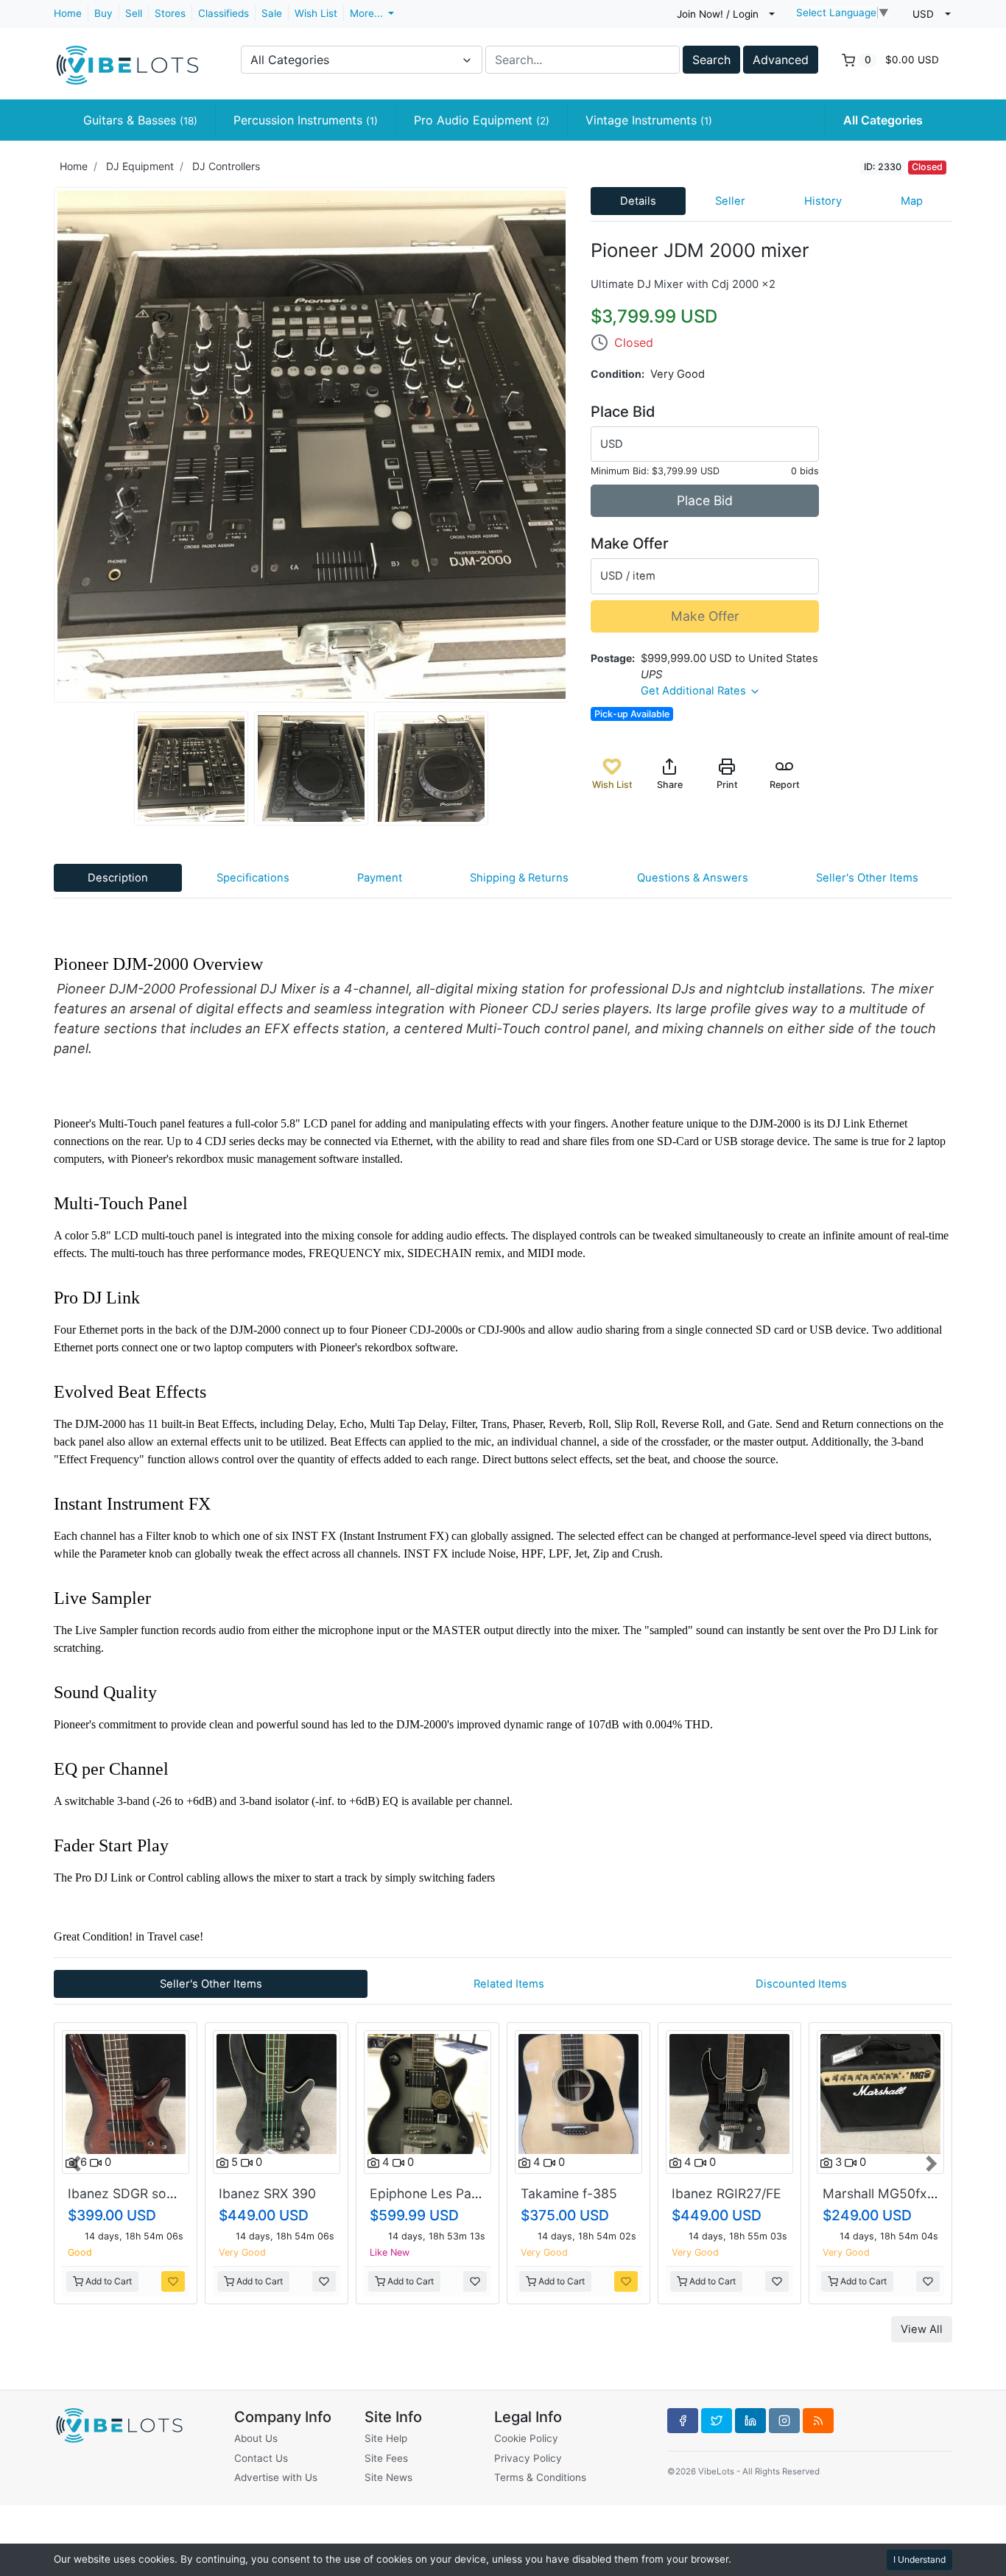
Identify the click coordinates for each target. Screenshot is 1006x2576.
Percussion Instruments (306, 120)
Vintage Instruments (649, 120)
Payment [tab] (380, 878)
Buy (103, 13)
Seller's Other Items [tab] (867, 878)
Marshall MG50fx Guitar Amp (594, 2193)
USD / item (628, 576)
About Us (256, 2438)
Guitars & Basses (140, 120)
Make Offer (705, 616)
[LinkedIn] (750, 2421)
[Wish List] (158, 2281)
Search (711, 60)
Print (727, 785)
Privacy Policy (528, 2458)
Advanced (781, 60)
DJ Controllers (226, 166)
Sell (134, 13)
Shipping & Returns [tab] (519, 878)
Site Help (386, 2438)
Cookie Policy (526, 2438)
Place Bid (705, 500)
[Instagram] (784, 2421)
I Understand (919, 2559)
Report (785, 785)
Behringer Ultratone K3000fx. (875, 2193)
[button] (76, 2168)
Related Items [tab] (509, 1984)
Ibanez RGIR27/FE (409, 2193)
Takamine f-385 (251, 2193)
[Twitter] (717, 2421)
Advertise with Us (276, 2478)
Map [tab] (912, 201)
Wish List (316, 13)
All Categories (883, 120)
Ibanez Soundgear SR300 (712, 2193)
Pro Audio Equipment (482, 120)
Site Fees (386, 2458)
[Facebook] (683, 2421)
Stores (170, 13)
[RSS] (818, 2421)
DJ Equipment (140, 166)
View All (922, 2341)
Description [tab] (118, 878)
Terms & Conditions (540, 2478)
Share (670, 785)
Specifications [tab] (253, 878)
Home (68, 13)
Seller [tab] (730, 201)
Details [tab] (638, 201)
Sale (272, 13)
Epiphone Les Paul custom (133, 2193)
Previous (43, 445)
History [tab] (823, 201)
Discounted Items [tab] (801, 1984)
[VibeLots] (127, 58)
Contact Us (261, 2458)
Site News (388, 2478)
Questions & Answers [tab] (693, 878)
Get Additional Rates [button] (695, 691)
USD (612, 444)
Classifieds (224, 13)
